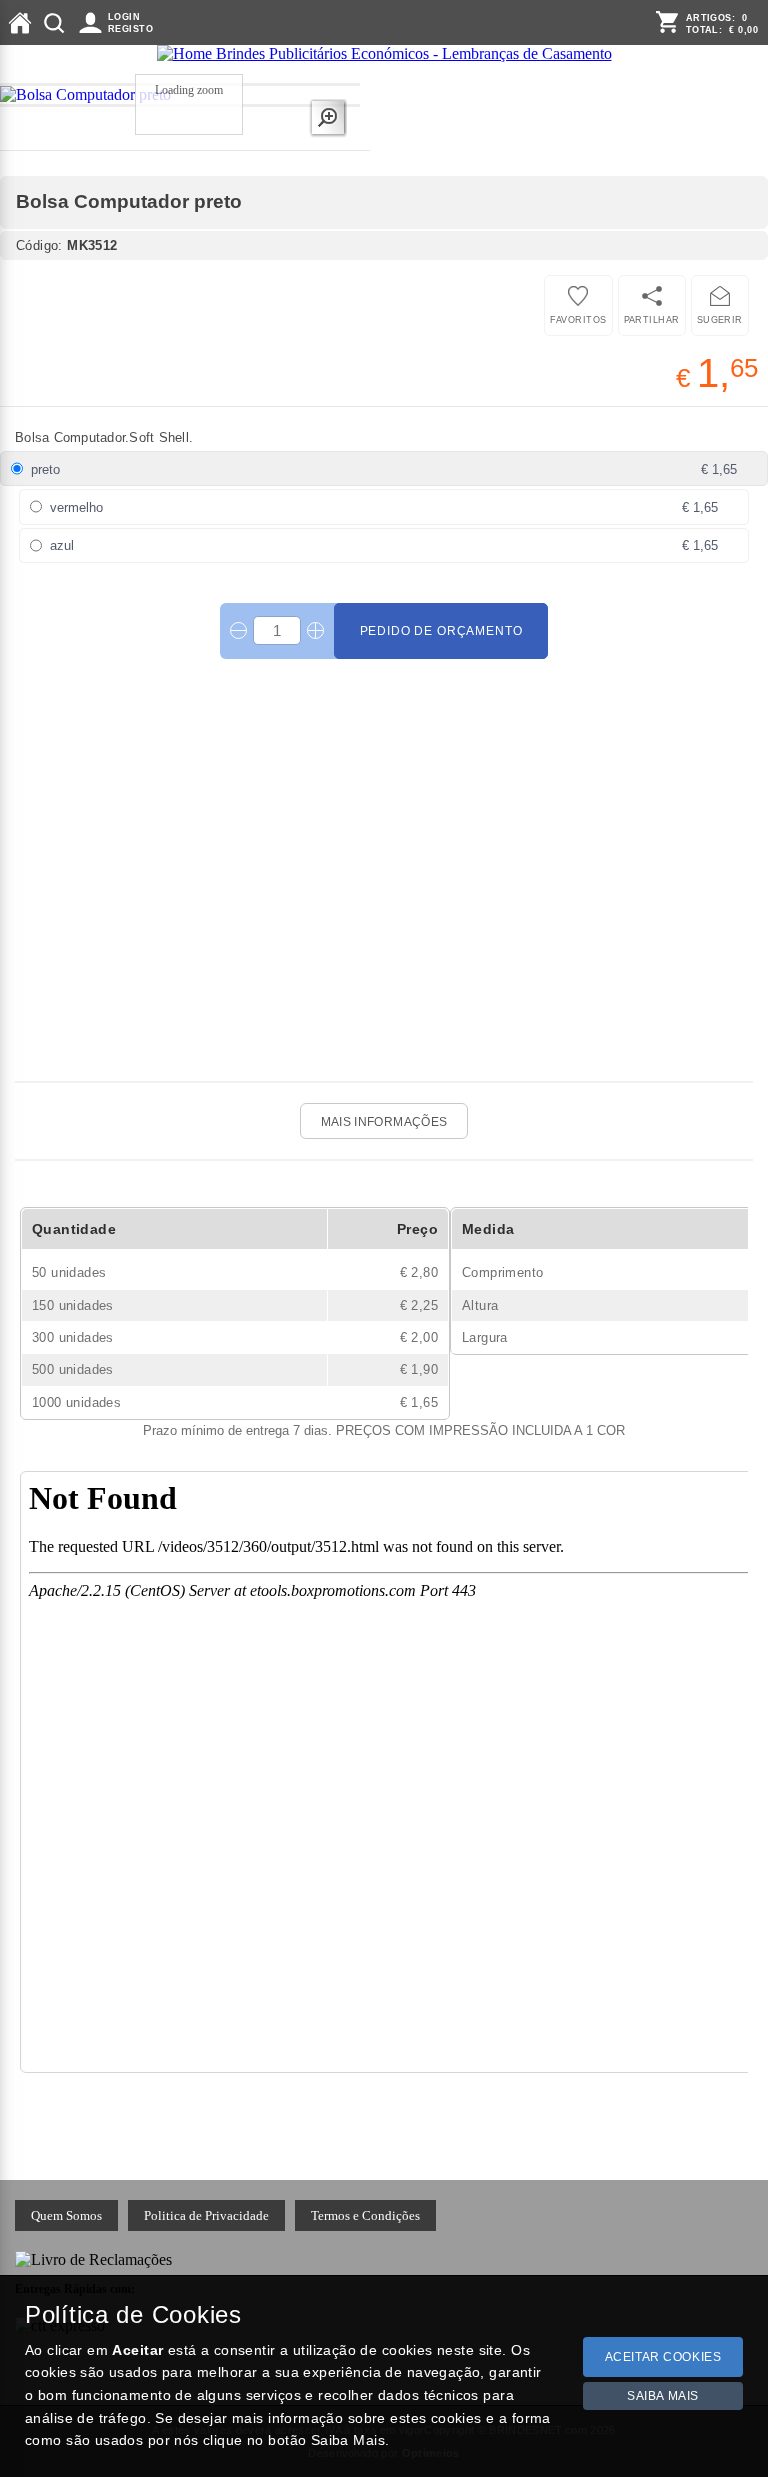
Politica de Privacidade (206, 2215)
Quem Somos (66, 2215)
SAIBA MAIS (663, 2396)
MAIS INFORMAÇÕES (384, 1122)
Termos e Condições (365, 2215)
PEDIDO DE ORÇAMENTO (441, 631)
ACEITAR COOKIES (663, 2357)
